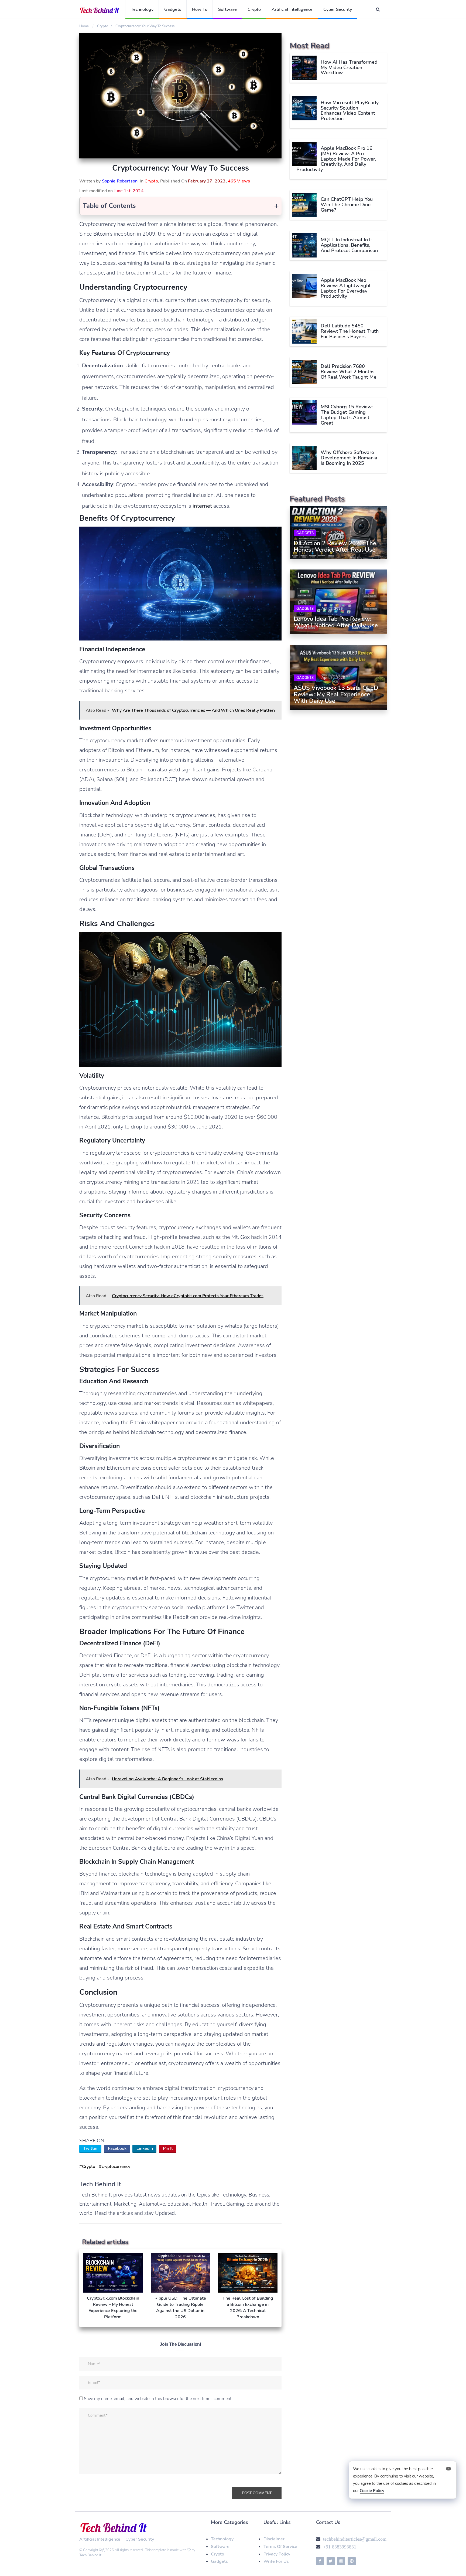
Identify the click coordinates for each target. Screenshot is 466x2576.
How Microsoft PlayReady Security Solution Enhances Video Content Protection (350, 111)
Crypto (254, 9)
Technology (142, 9)
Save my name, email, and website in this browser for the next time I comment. (158, 2399)
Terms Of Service (280, 2547)
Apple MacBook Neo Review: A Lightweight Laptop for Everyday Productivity (346, 288)
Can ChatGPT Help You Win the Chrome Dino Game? (347, 205)
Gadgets (173, 9)
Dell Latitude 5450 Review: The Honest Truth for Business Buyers (350, 331)
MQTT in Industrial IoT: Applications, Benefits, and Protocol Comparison (349, 245)
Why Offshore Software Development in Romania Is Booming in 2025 (349, 458)
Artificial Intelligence (292, 9)
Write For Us (276, 2561)
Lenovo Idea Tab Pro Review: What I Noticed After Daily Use (336, 622)
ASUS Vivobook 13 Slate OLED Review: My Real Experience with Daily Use (336, 694)
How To (200, 9)
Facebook (117, 2148)
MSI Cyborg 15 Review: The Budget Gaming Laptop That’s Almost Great (347, 415)
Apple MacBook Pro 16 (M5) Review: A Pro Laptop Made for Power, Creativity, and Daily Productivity (336, 159)
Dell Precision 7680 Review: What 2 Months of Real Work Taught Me (349, 372)
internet (202, 506)
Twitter (91, 2148)
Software (227, 9)
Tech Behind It (90, 2555)
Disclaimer (274, 2539)
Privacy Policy (277, 2554)
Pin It (168, 2148)
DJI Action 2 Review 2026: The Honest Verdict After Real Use (335, 547)
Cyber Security (338, 9)
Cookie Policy (372, 2491)
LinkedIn (145, 2148)
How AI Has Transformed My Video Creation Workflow (349, 67)
